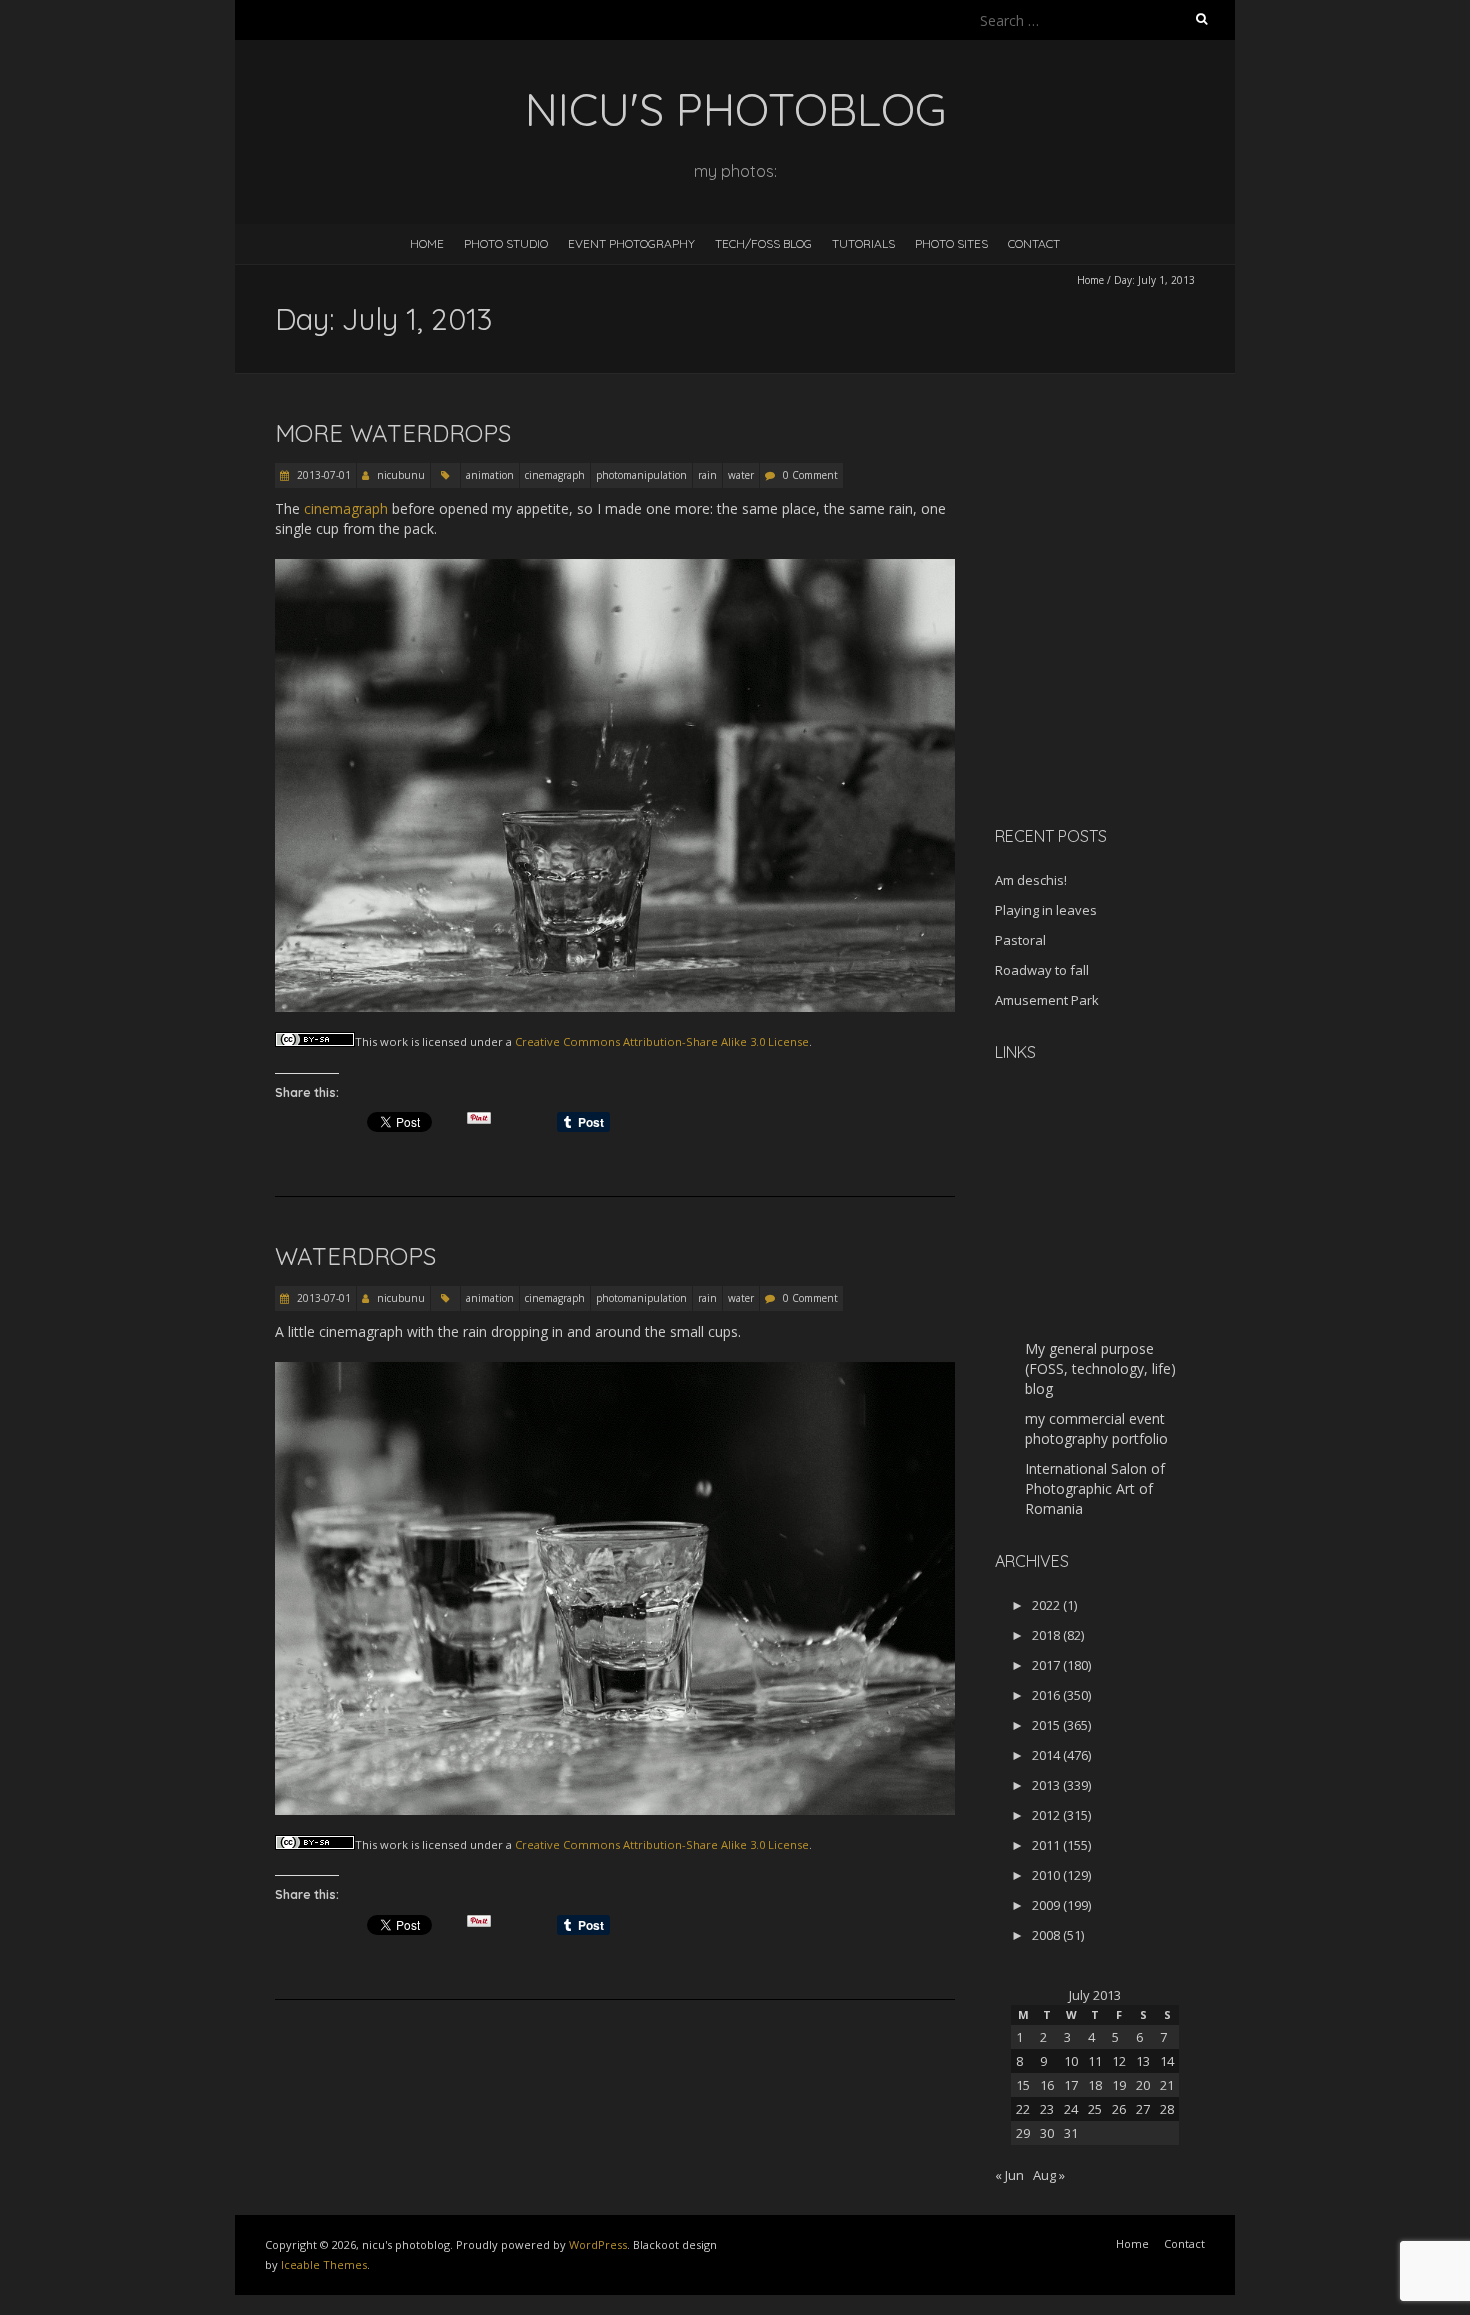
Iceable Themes (324, 2264)
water (741, 475)
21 (1167, 2085)
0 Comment (810, 475)
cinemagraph (555, 475)
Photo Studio (506, 243)
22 (1023, 2109)
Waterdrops (355, 1256)
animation (490, 475)
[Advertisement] (1120, 669)
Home (427, 243)
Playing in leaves (1046, 910)
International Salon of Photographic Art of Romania (1095, 1488)
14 (1167, 2061)
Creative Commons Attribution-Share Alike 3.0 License (662, 1041)
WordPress (598, 2244)
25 (1095, 2109)
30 (1047, 2133)
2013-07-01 (322, 475)
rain (707, 475)
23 (1047, 2109)
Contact (1034, 243)
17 (1071, 2085)
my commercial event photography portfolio (1096, 1428)
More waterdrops (393, 433)
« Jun (1009, 2175)
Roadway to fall (1042, 970)
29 (1023, 2133)
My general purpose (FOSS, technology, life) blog (1100, 1368)
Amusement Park (1047, 1000)
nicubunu (401, 475)
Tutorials (863, 243)
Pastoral (1020, 940)
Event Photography (631, 243)
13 (1143, 2061)
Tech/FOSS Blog (763, 243)
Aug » (1049, 2175)
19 (1119, 2085)
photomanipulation (641, 475)
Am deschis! (1031, 880)
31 (1071, 2133)
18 (1095, 2085)
